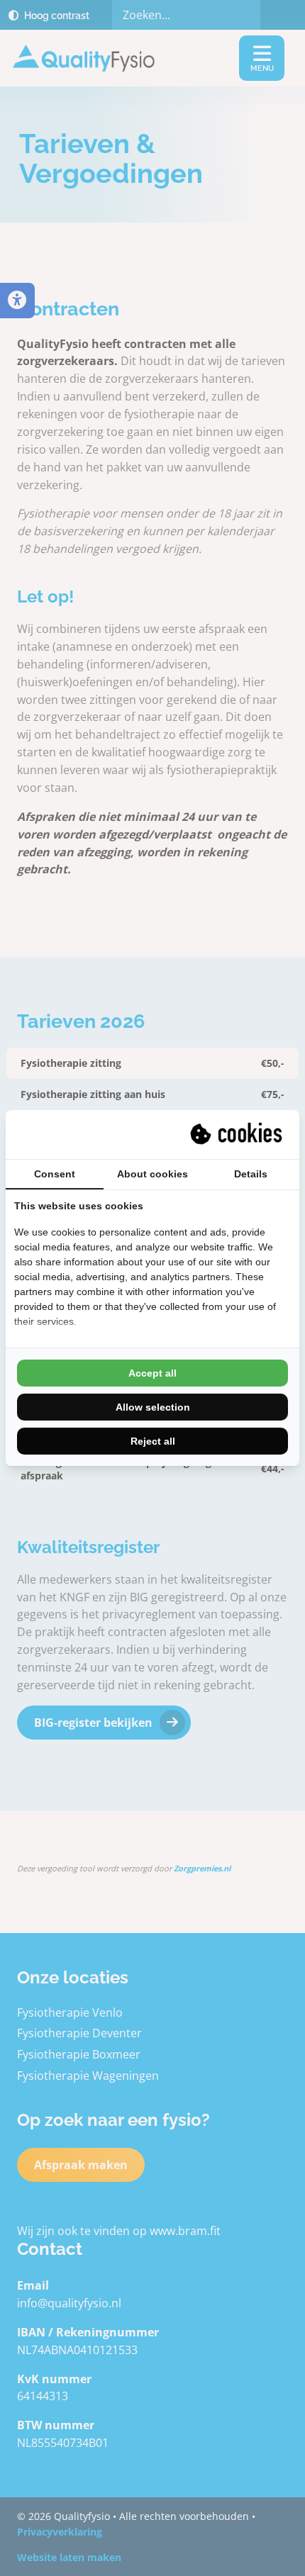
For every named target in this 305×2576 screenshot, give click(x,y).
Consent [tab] (55, 1174)
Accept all (152, 1373)
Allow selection (153, 1407)
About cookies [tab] (152, 1174)
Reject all (153, 1441)
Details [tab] (251, 1174)
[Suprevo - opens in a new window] (238, 1134)
